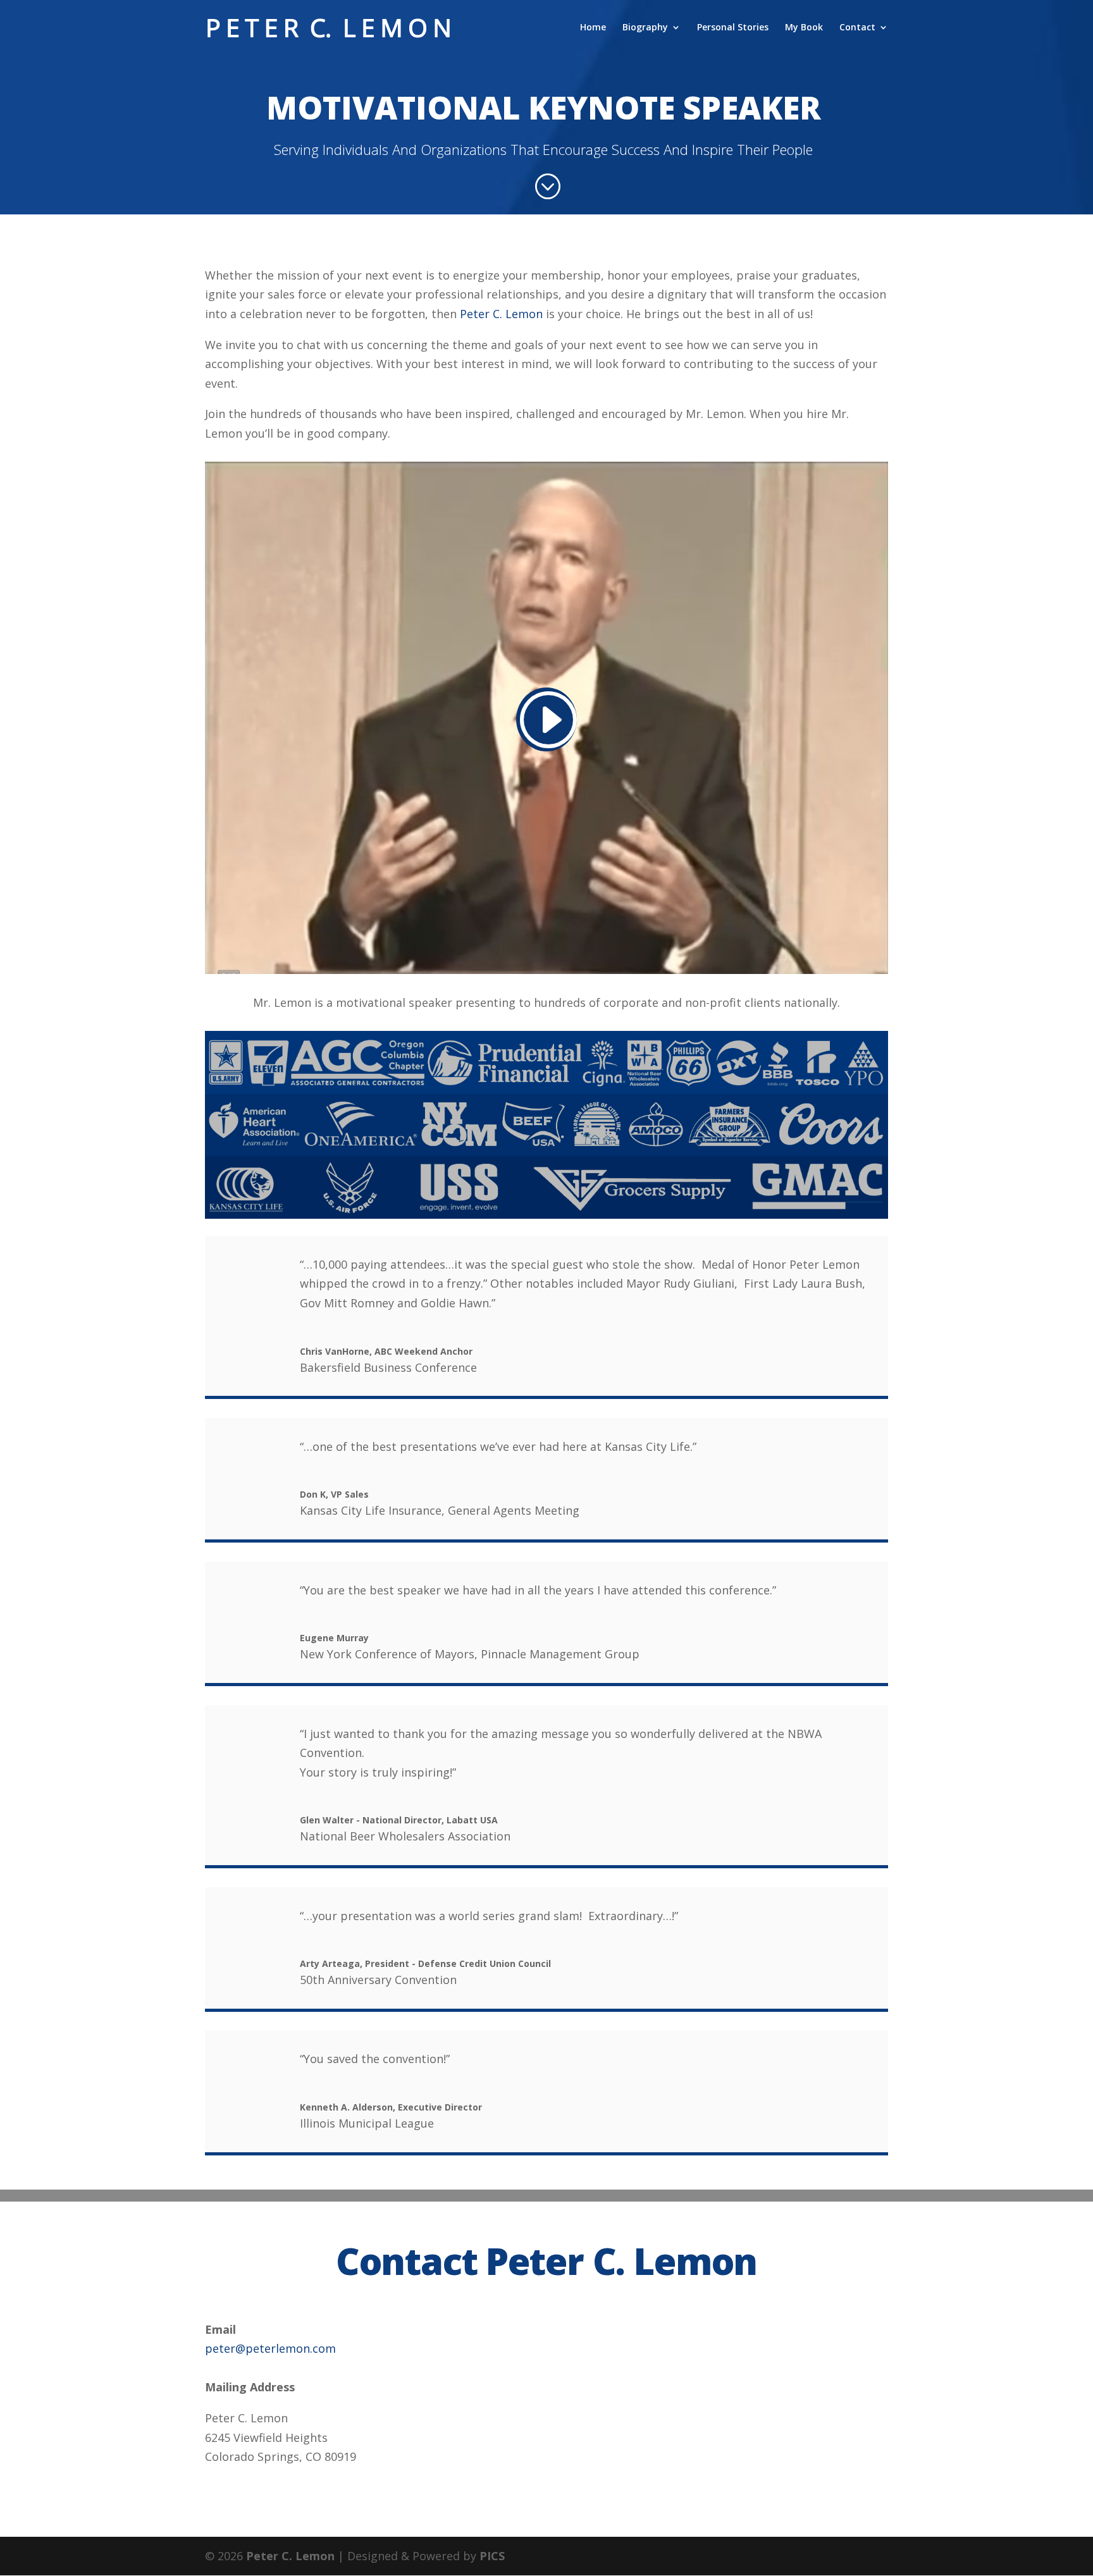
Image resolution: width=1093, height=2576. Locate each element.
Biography (645, 28)
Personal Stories (733, 28)
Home (593, 28)
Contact (857, 28)
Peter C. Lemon (501, 314)
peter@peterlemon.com (270, 2348)
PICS (492, 2556)
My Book (804, 28)
